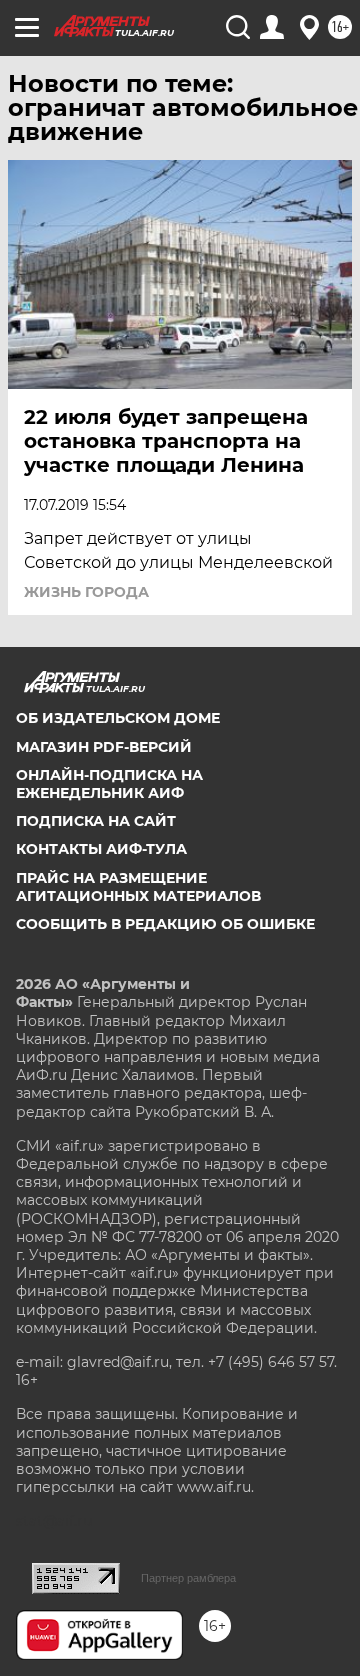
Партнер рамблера (188, 1578)
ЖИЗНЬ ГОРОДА (86, 592)
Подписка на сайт (96, 821)
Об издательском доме (118, 718)
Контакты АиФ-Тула (101, 849)
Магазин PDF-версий (104, 747)
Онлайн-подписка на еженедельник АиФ (109, 784)
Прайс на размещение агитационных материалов (138, 887)
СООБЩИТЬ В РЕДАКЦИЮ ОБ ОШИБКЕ (165, 924)
